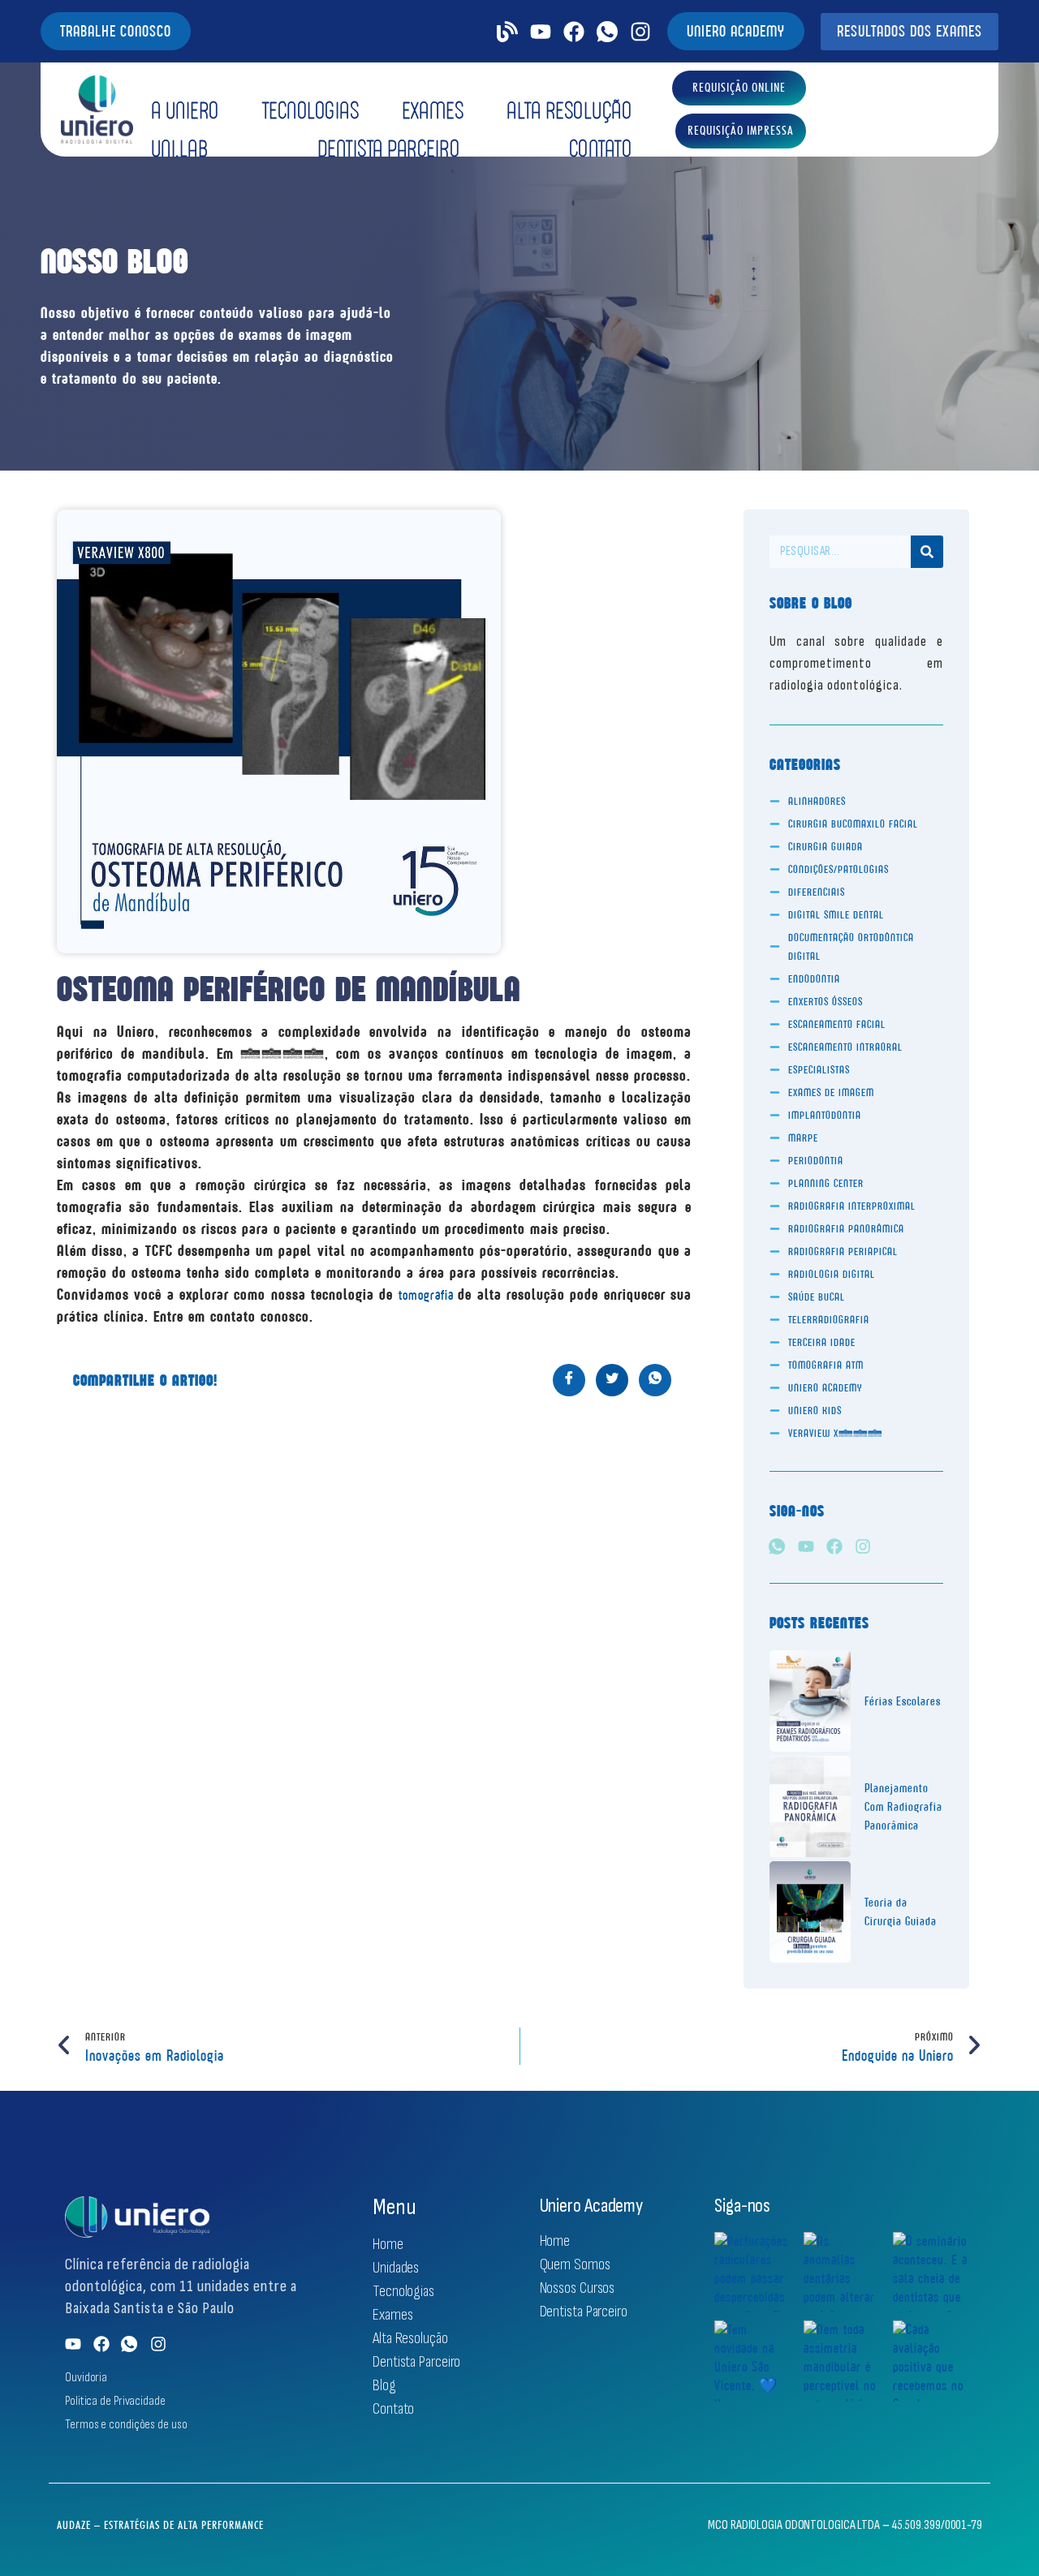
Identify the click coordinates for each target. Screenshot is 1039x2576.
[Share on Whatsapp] (655, 1380)
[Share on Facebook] (569, 1380)
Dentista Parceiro (389, 148)
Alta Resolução (569, 110)
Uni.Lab (180, 148)
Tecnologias (311, 110)
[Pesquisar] (927, 552)
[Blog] (507, 32)
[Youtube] (541, 32)
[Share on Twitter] (612, 1380)
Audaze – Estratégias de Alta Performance (160, 2525)
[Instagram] (640, 32)
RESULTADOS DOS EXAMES (910, 31)
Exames (433, 110)
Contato (601, 148)
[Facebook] (574, 32)
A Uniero (185, 110)
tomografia (428, 1295)
